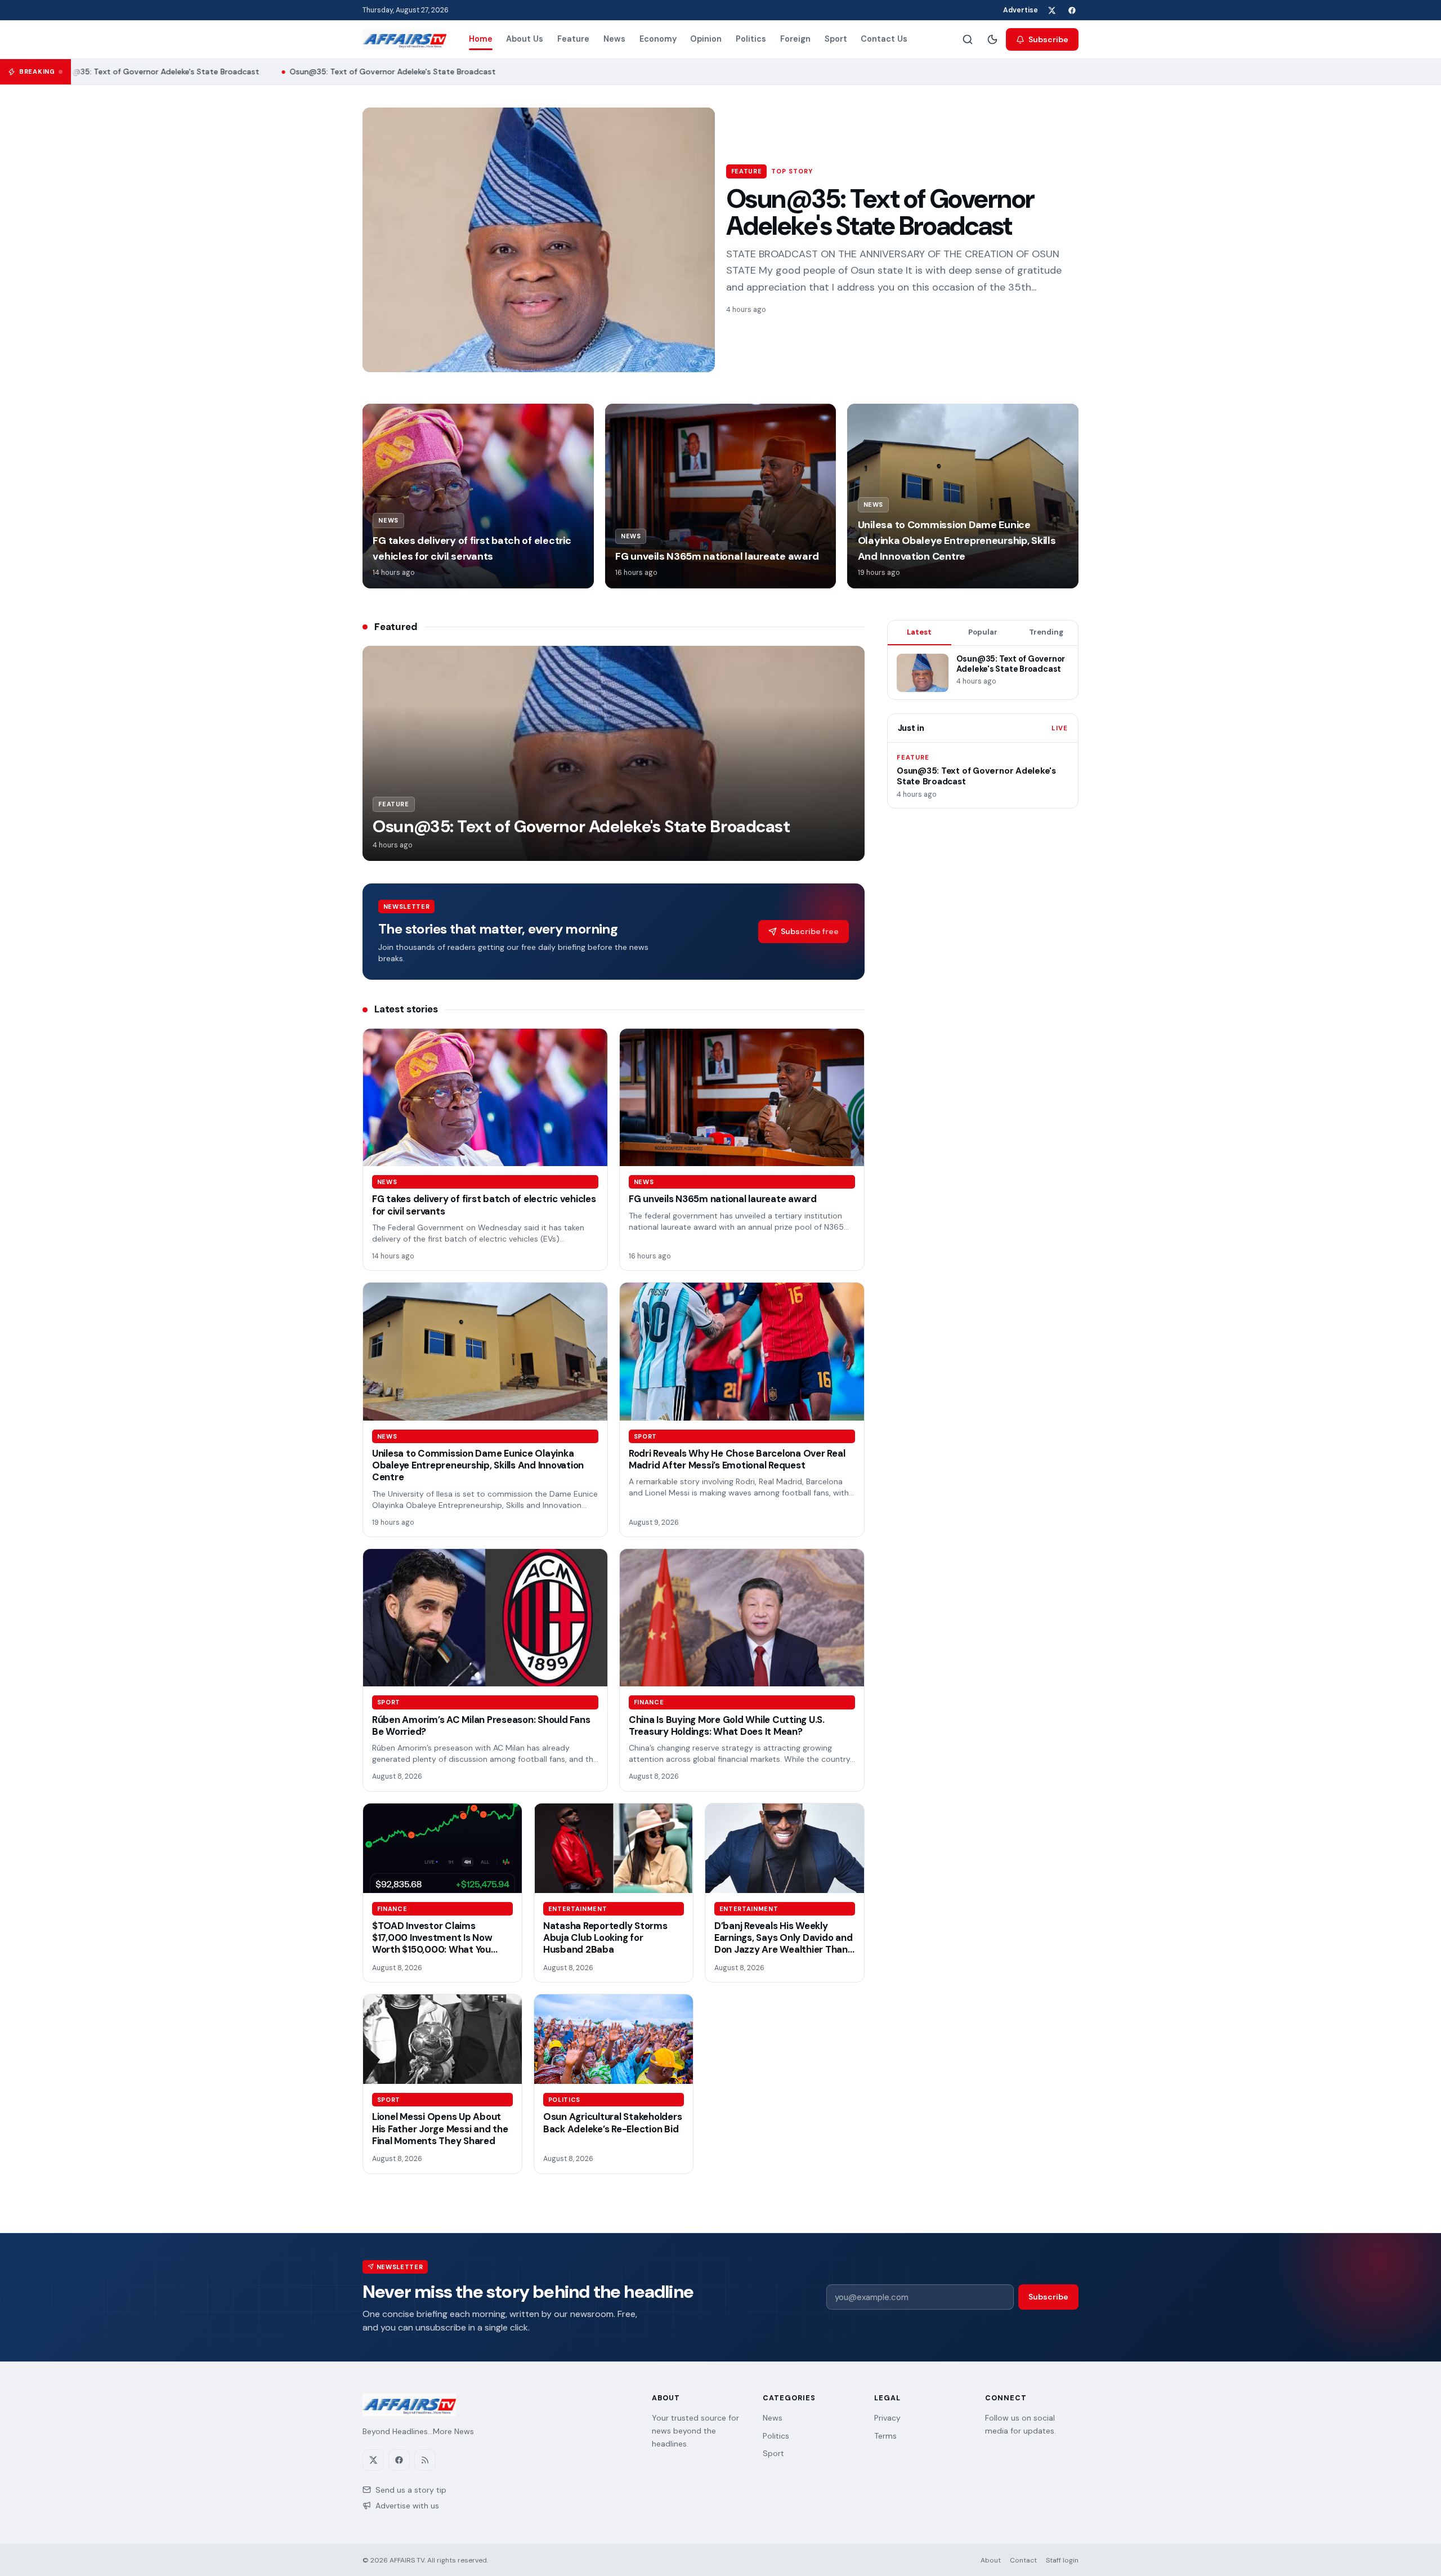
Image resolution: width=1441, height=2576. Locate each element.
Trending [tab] (1046, 632)
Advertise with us (407, 2506)
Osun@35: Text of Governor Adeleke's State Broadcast (140, 72)
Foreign (795, 39)
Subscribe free (810, 931)
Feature (573, 39)
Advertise (1021, 10)
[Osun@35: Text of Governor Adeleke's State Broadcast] (539, 240)
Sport (836, 39)
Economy (658, 39)
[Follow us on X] (1051, 10)
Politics (751, 39)
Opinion (706, 39)
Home (481, 39)
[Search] (968, 39)
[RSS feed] (425, 2460)
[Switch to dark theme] (992, 39)
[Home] (404, 39)
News (614, 39)
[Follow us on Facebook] (1072, 10)
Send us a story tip (411, 2490)
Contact (1023, 2560)
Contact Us (884, 39)
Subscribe (1048, 39)
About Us (525, 39)
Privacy (887, 2418)
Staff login (1062, 2560)
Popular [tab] (983, 632)
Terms (885, 2436)
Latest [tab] (919, 632)
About (991, 2560)
